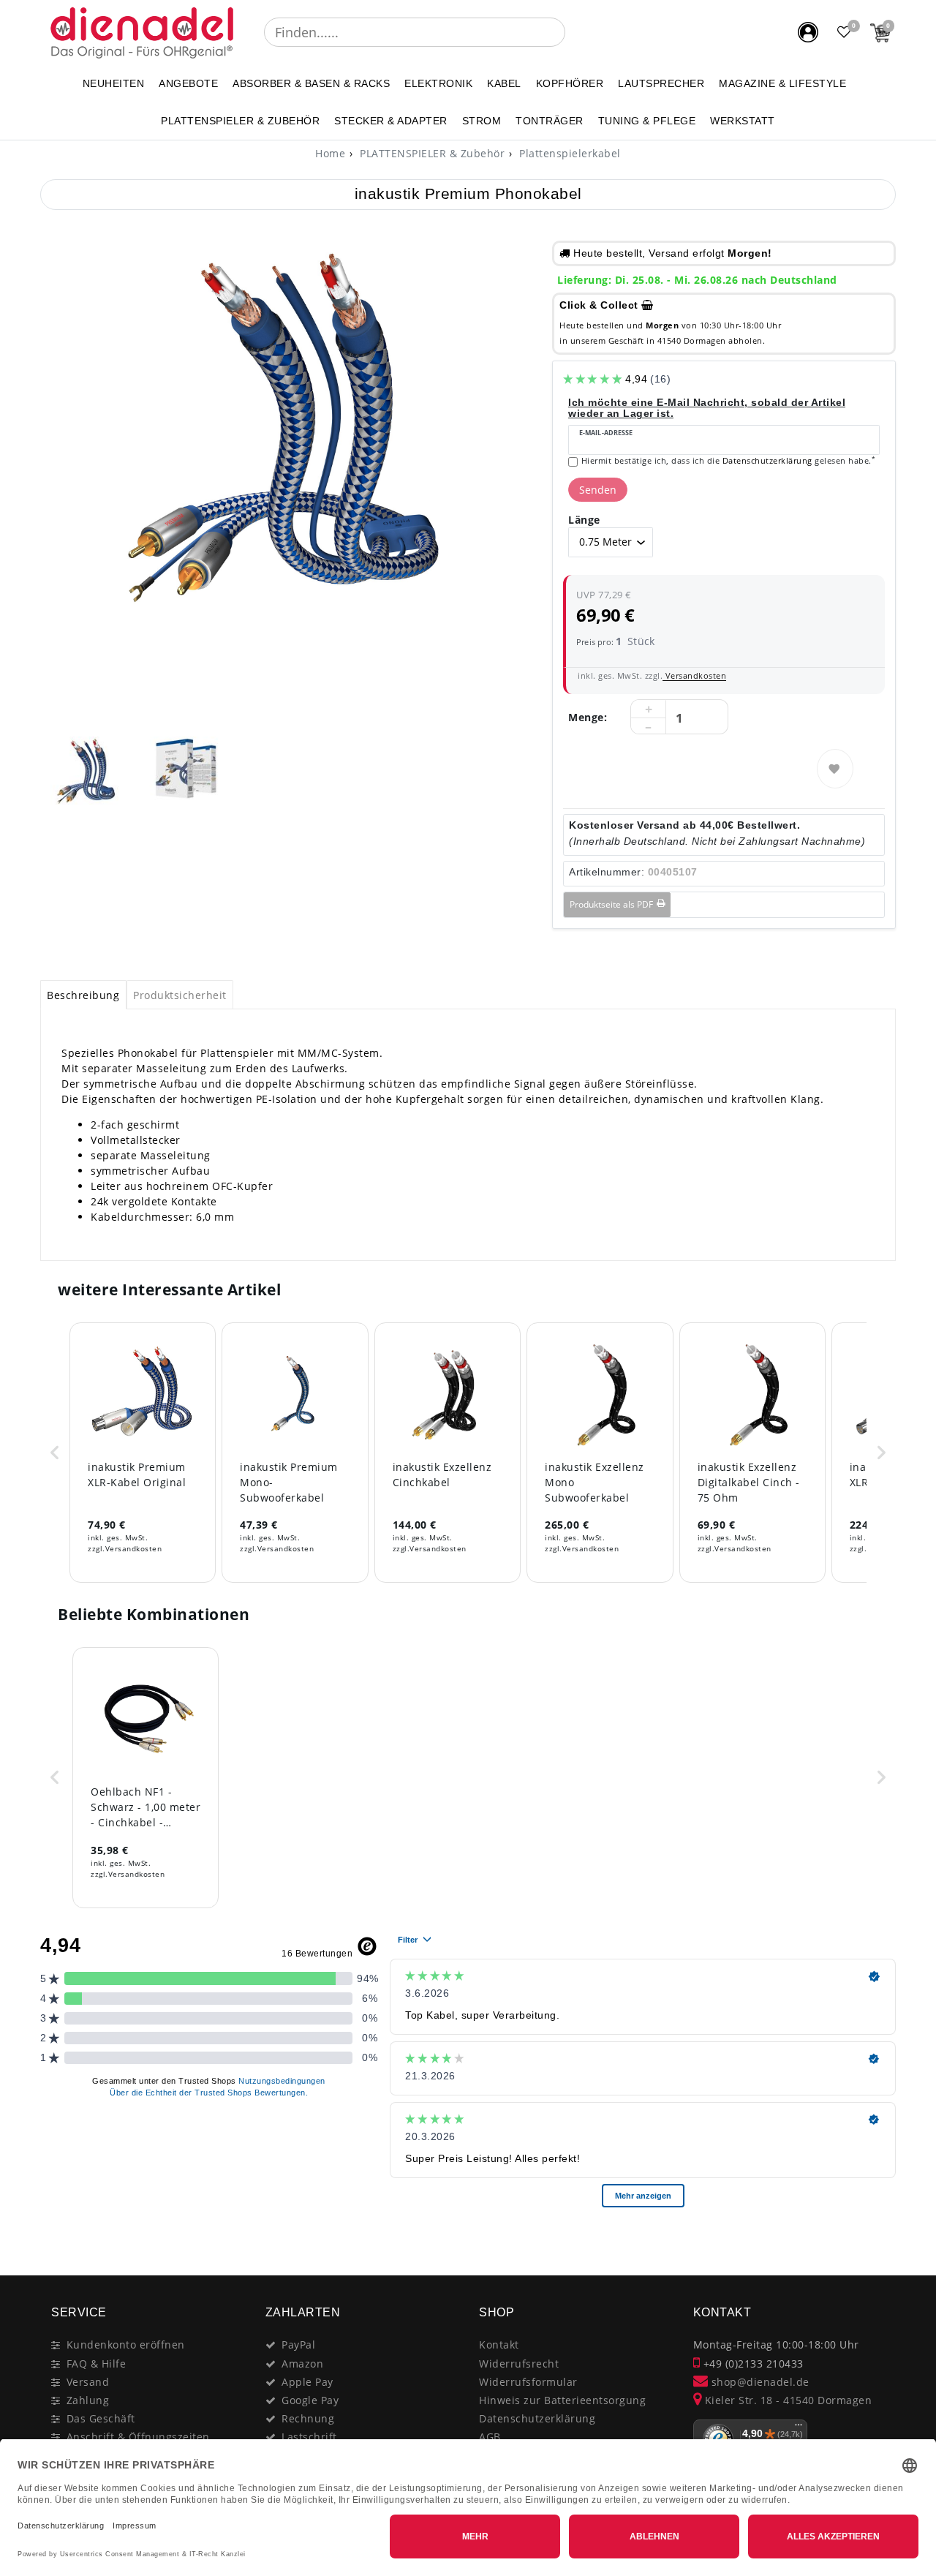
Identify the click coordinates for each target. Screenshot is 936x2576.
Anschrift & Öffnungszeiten (138, 2437)
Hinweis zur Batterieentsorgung (562, 2400)
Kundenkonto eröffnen (126, 2345)
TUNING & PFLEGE (647, 121)
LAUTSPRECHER (661, 83)
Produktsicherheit (180, 995)
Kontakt (499, 2345)
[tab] (83, 995)
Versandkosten (694, 675)
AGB (490, 2437)
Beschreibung (83, 995)
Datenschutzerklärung (537, 2418)
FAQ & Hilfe (97, 2364)
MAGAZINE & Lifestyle (782, 83)
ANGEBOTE (188, 83)
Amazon (302, 2364)
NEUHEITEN (114, 83)
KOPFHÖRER (570, 83)
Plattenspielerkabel (569, 153)
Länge (584, 520)
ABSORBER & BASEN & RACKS (311, 83)
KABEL (504, 83)
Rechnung (308, 2418)
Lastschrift (309, 2437)
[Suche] (575, 32)
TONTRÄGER (550, 121)
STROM (482, 121)
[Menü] (799, 2428)
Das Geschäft (101, 2418)
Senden (598, 490)
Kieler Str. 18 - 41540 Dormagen (786, 2400)
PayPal (298, 2345)
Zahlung (88, 2400)
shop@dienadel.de (759, 2382)
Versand (88, 2382)
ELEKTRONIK (438, 83)
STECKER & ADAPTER (391, 121)
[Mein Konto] (808, 32)
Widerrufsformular (528, 2382)
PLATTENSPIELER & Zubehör (240, 121)
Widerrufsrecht (519, 2364)
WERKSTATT (743, 121)
